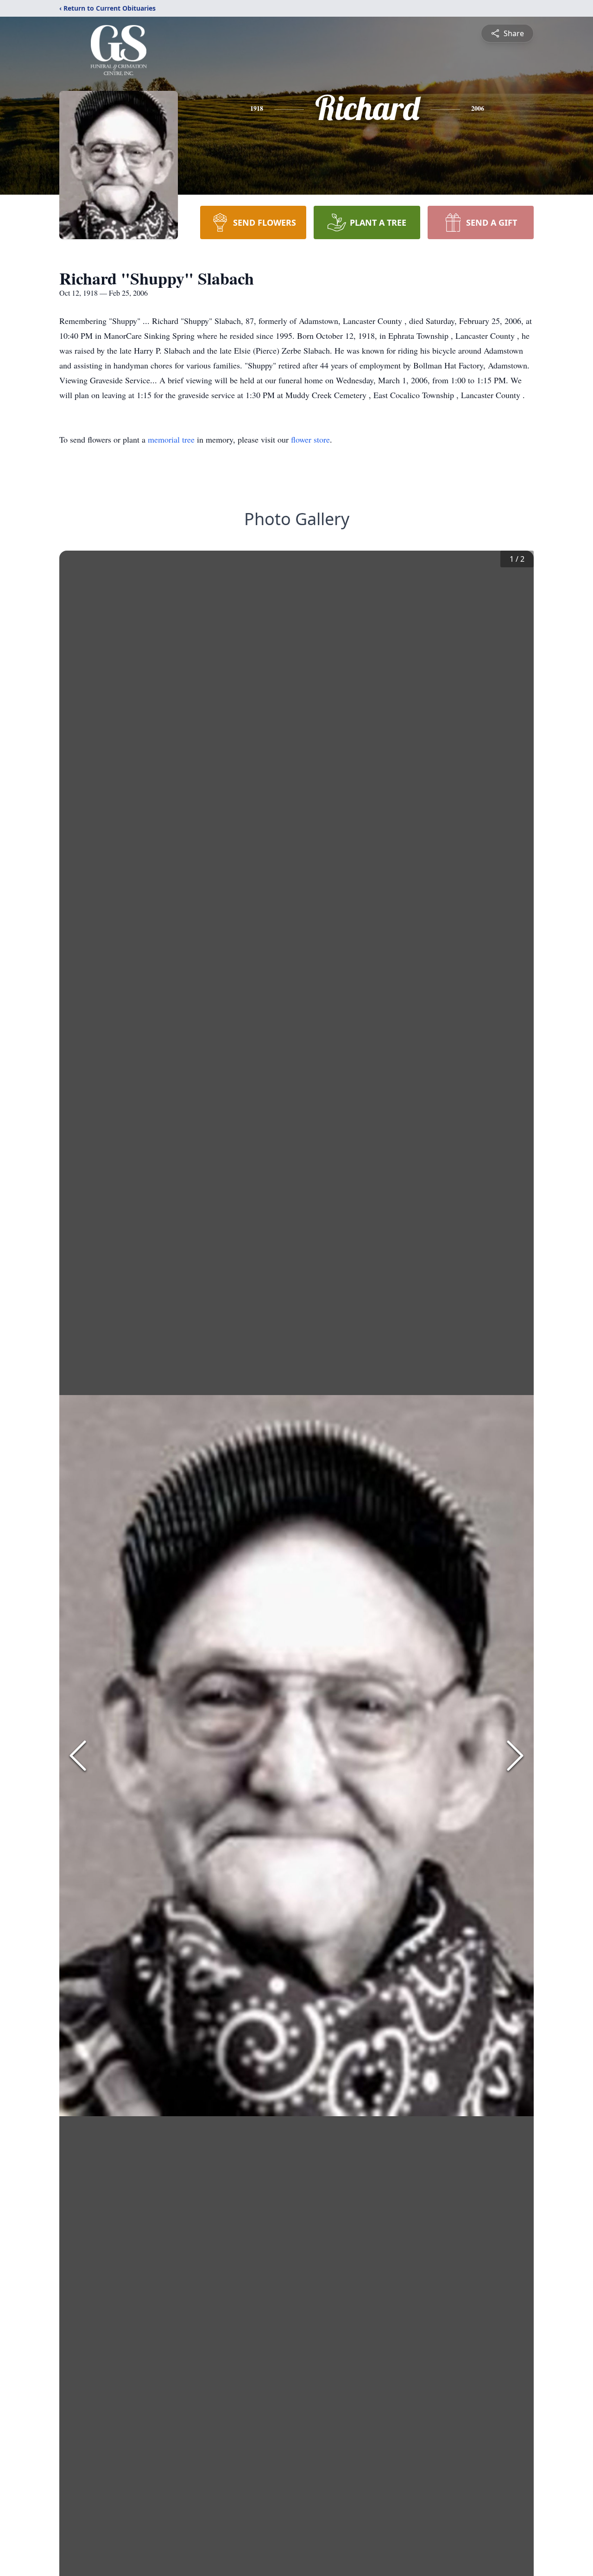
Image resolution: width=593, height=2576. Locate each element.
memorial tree (171, 439)
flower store (310, 439)
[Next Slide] (515, 1756)
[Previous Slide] (78, 1756)
